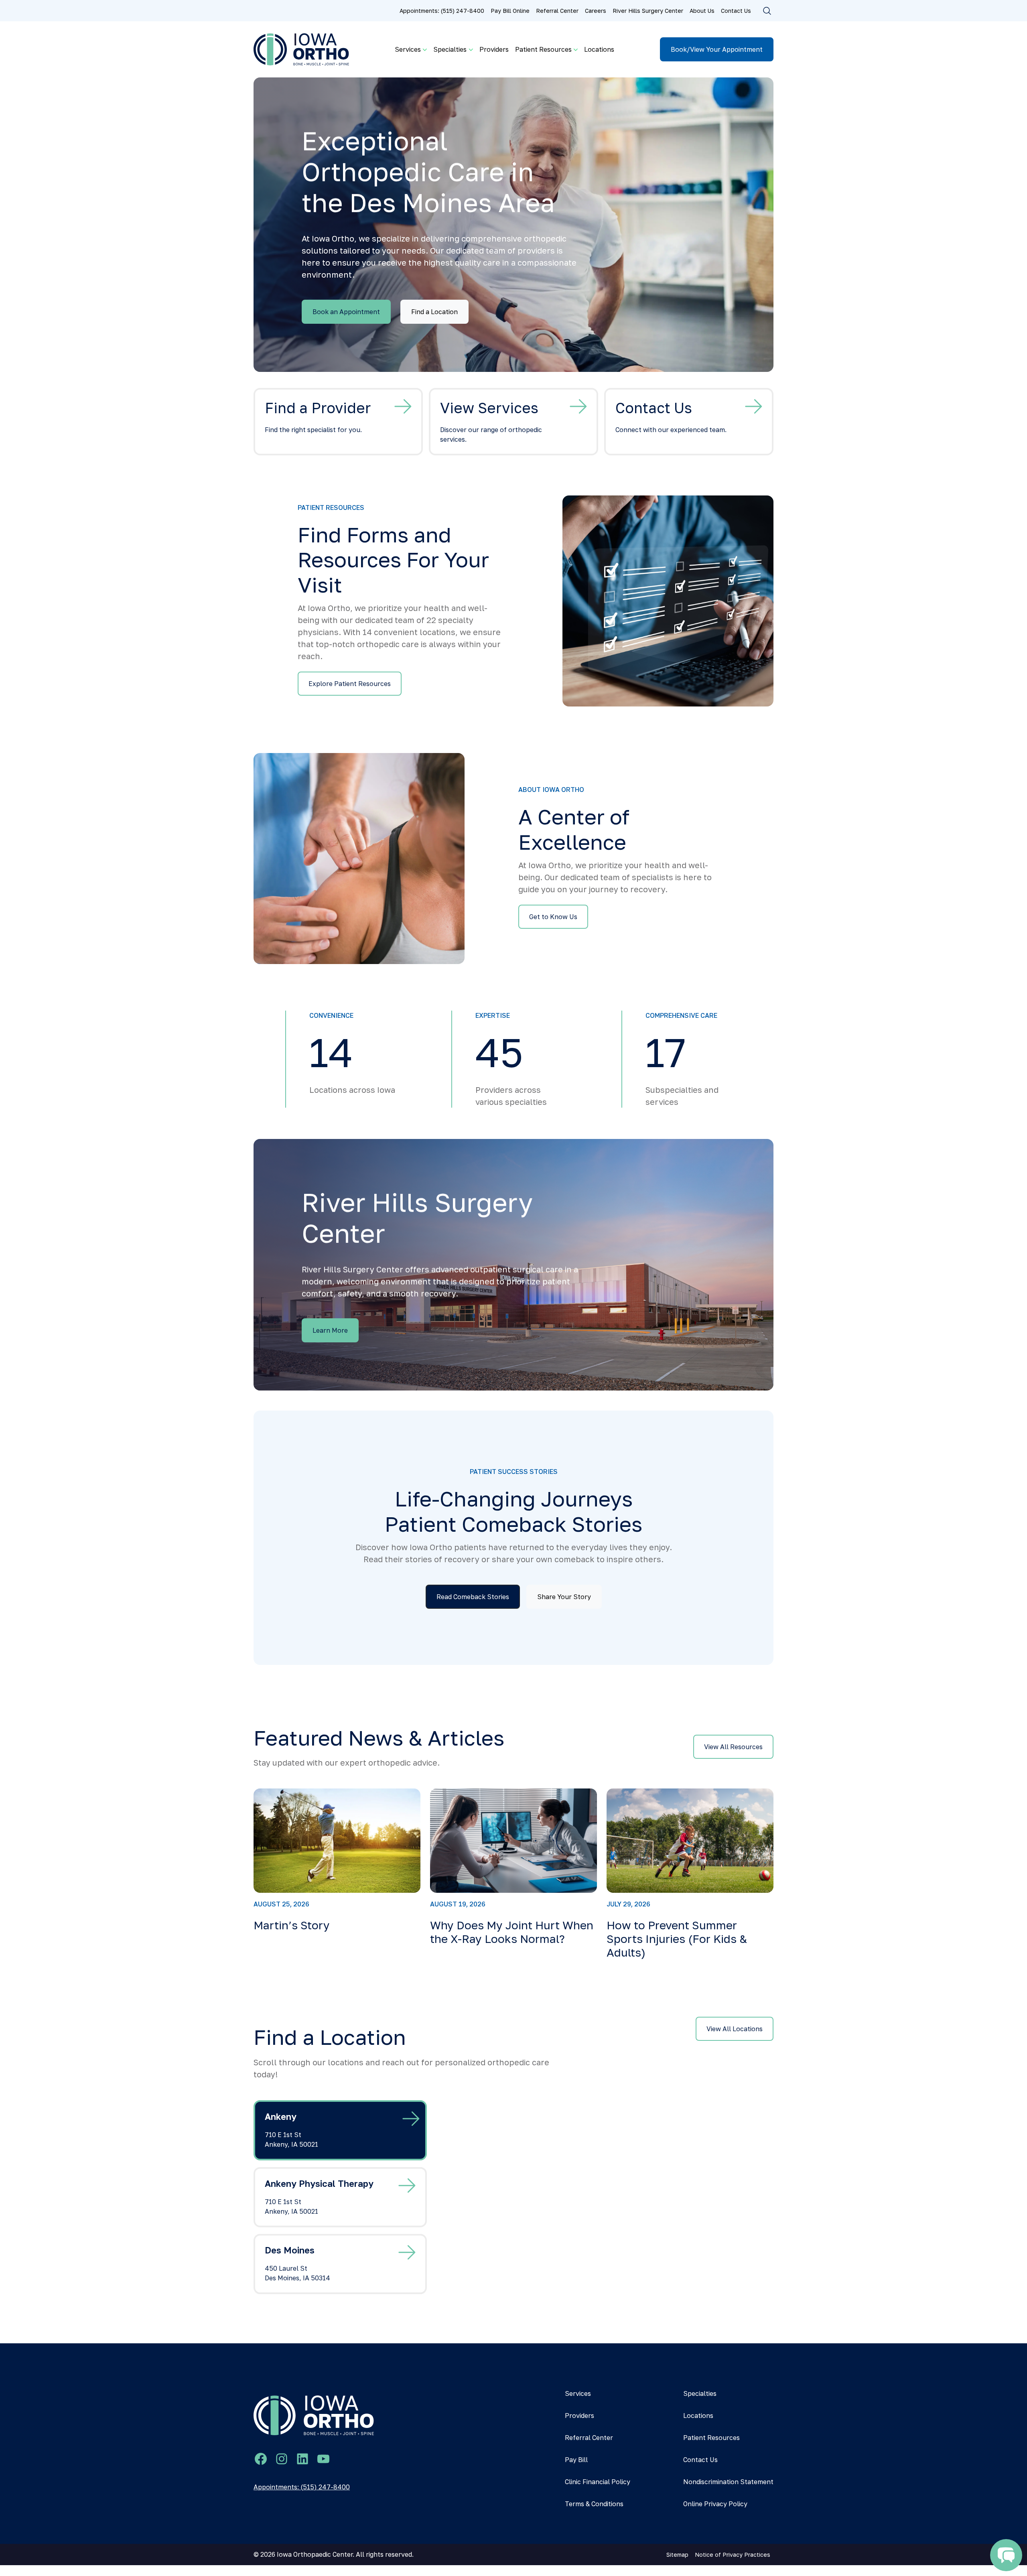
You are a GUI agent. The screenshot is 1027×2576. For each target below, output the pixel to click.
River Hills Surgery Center (648, 11)
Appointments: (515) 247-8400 (442, 11)
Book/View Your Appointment (717, 49)
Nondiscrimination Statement (728, 2482)
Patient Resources (711, 2438)
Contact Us (736, 11)
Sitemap (677, 2555)
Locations (599, 49)
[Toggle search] (767, 11)
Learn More (330, 1330)
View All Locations (735, 2029)
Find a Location (434, 312)
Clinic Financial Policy (598, 2482)
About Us (702, 11)
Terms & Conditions (594, 2504)
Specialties (700, 2393)
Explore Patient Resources (350, 684)
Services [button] (408, 49)
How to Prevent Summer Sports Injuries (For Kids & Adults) (677, 1939)
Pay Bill (576, 2460)
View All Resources (733, 1747)
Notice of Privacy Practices (733, 2555)
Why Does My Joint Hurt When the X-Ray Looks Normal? (512, 1932)
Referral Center (557, 11)
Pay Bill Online (510, 11)
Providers (494, 49)
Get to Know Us (553, 917)
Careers (596, 11)
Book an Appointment (346, 312)
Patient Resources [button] (543, 49)
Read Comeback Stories (473, 1597)
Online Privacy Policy (715, 2504)
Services (578, 2393)
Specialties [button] (450, 49)
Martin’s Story (292, 1925)
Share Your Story (564, 1597)
